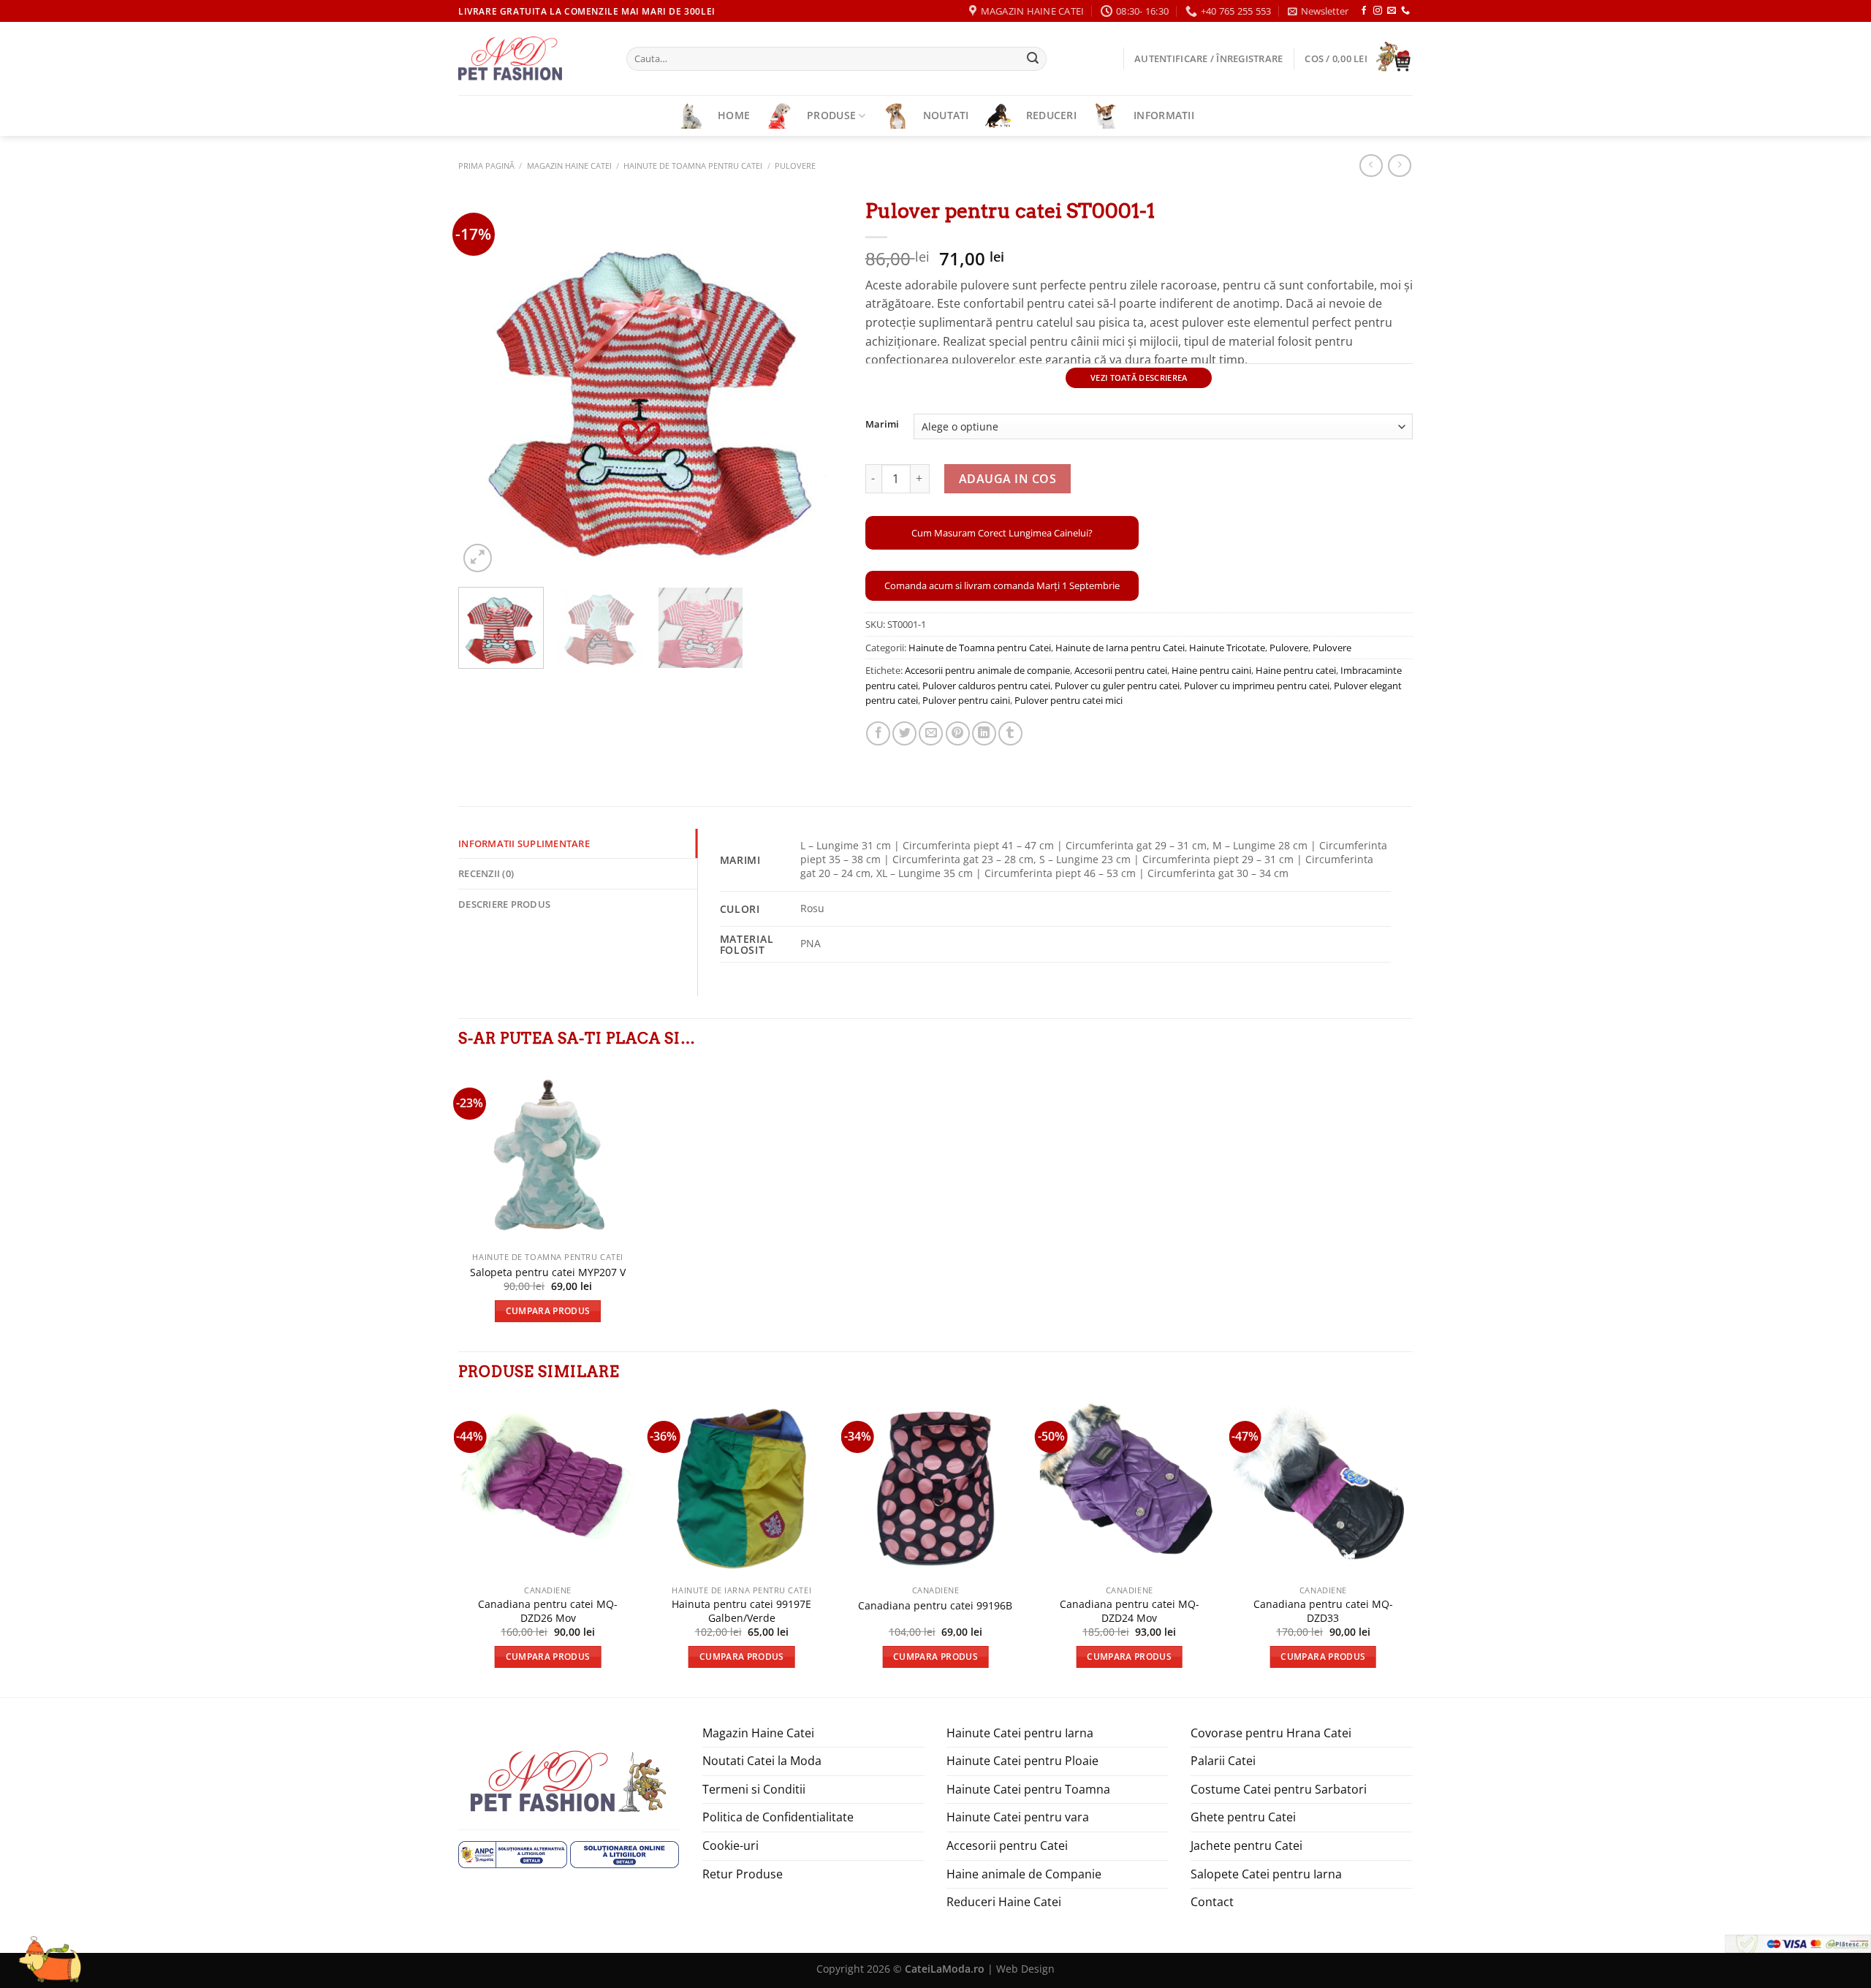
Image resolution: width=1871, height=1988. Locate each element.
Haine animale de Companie (1024, 1874)
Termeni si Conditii (754, 1789)
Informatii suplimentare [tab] (524, 843)
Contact (1212, 1902)
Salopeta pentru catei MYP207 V (548, 1272)
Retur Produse (743, 1874)
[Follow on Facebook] (1364, 11)
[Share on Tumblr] (1010, 733)
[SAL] (513, 1853)
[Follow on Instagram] (1378, 11)
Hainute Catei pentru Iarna (1020, 1733)
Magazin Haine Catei (569, 166)
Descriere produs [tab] (504, 904)
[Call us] (1405, 11)
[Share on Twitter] (904, 733)
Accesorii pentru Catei (1007, 1845)
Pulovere (795, 166)
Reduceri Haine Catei (1004, 1902)
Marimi (882, 425)
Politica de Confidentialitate (778, 1817)
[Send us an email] (1392, 11)
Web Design (1025, 1969)
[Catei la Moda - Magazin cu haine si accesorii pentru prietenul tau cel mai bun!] (531, 58)
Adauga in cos (1007, 479)
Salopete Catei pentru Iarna (1266, 1874)
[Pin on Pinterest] (958, 733)
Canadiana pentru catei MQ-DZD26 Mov (548, 1611)
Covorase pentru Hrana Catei (1271, 1733)
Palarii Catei (1223, 1761)
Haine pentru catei (1296, 670)
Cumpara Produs (548, 1311)
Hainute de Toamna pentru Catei (693, 166)
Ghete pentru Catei (1243, 1817)
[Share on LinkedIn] (984, 733)
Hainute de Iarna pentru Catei (1120, 648)
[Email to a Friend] (931, 733)
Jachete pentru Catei (1246, 1845)
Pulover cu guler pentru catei (1117, 686)
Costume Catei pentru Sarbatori (1279, 1789)
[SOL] (625, 1853)
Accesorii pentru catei (1121, 670)
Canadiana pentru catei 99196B (935, 1606)
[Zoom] (478, 558)
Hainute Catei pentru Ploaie (1022, 1761)
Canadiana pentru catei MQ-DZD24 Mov (1130, 1611)
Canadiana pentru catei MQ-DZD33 (1323, 1611)
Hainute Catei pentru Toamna (1028, 1789)
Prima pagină (486, 166)
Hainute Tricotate (1227, 648)
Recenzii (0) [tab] (486, 873)
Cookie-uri (730, 1845)
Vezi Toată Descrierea (1139, 378)
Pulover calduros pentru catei (986, 686)
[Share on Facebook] (878, 733)
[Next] (817, 383)
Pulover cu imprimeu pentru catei (1257, 686)
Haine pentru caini (1211, 670)
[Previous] (485, 383)
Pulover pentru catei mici (1069, 700)
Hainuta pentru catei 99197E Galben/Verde (741, 1611)
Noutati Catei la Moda (762, 1761)
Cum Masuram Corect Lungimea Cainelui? (1002, 533)
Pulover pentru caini (966, 700)
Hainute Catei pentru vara (1018, 1817)
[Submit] (1033, 59)
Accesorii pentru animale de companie (987, 670)
